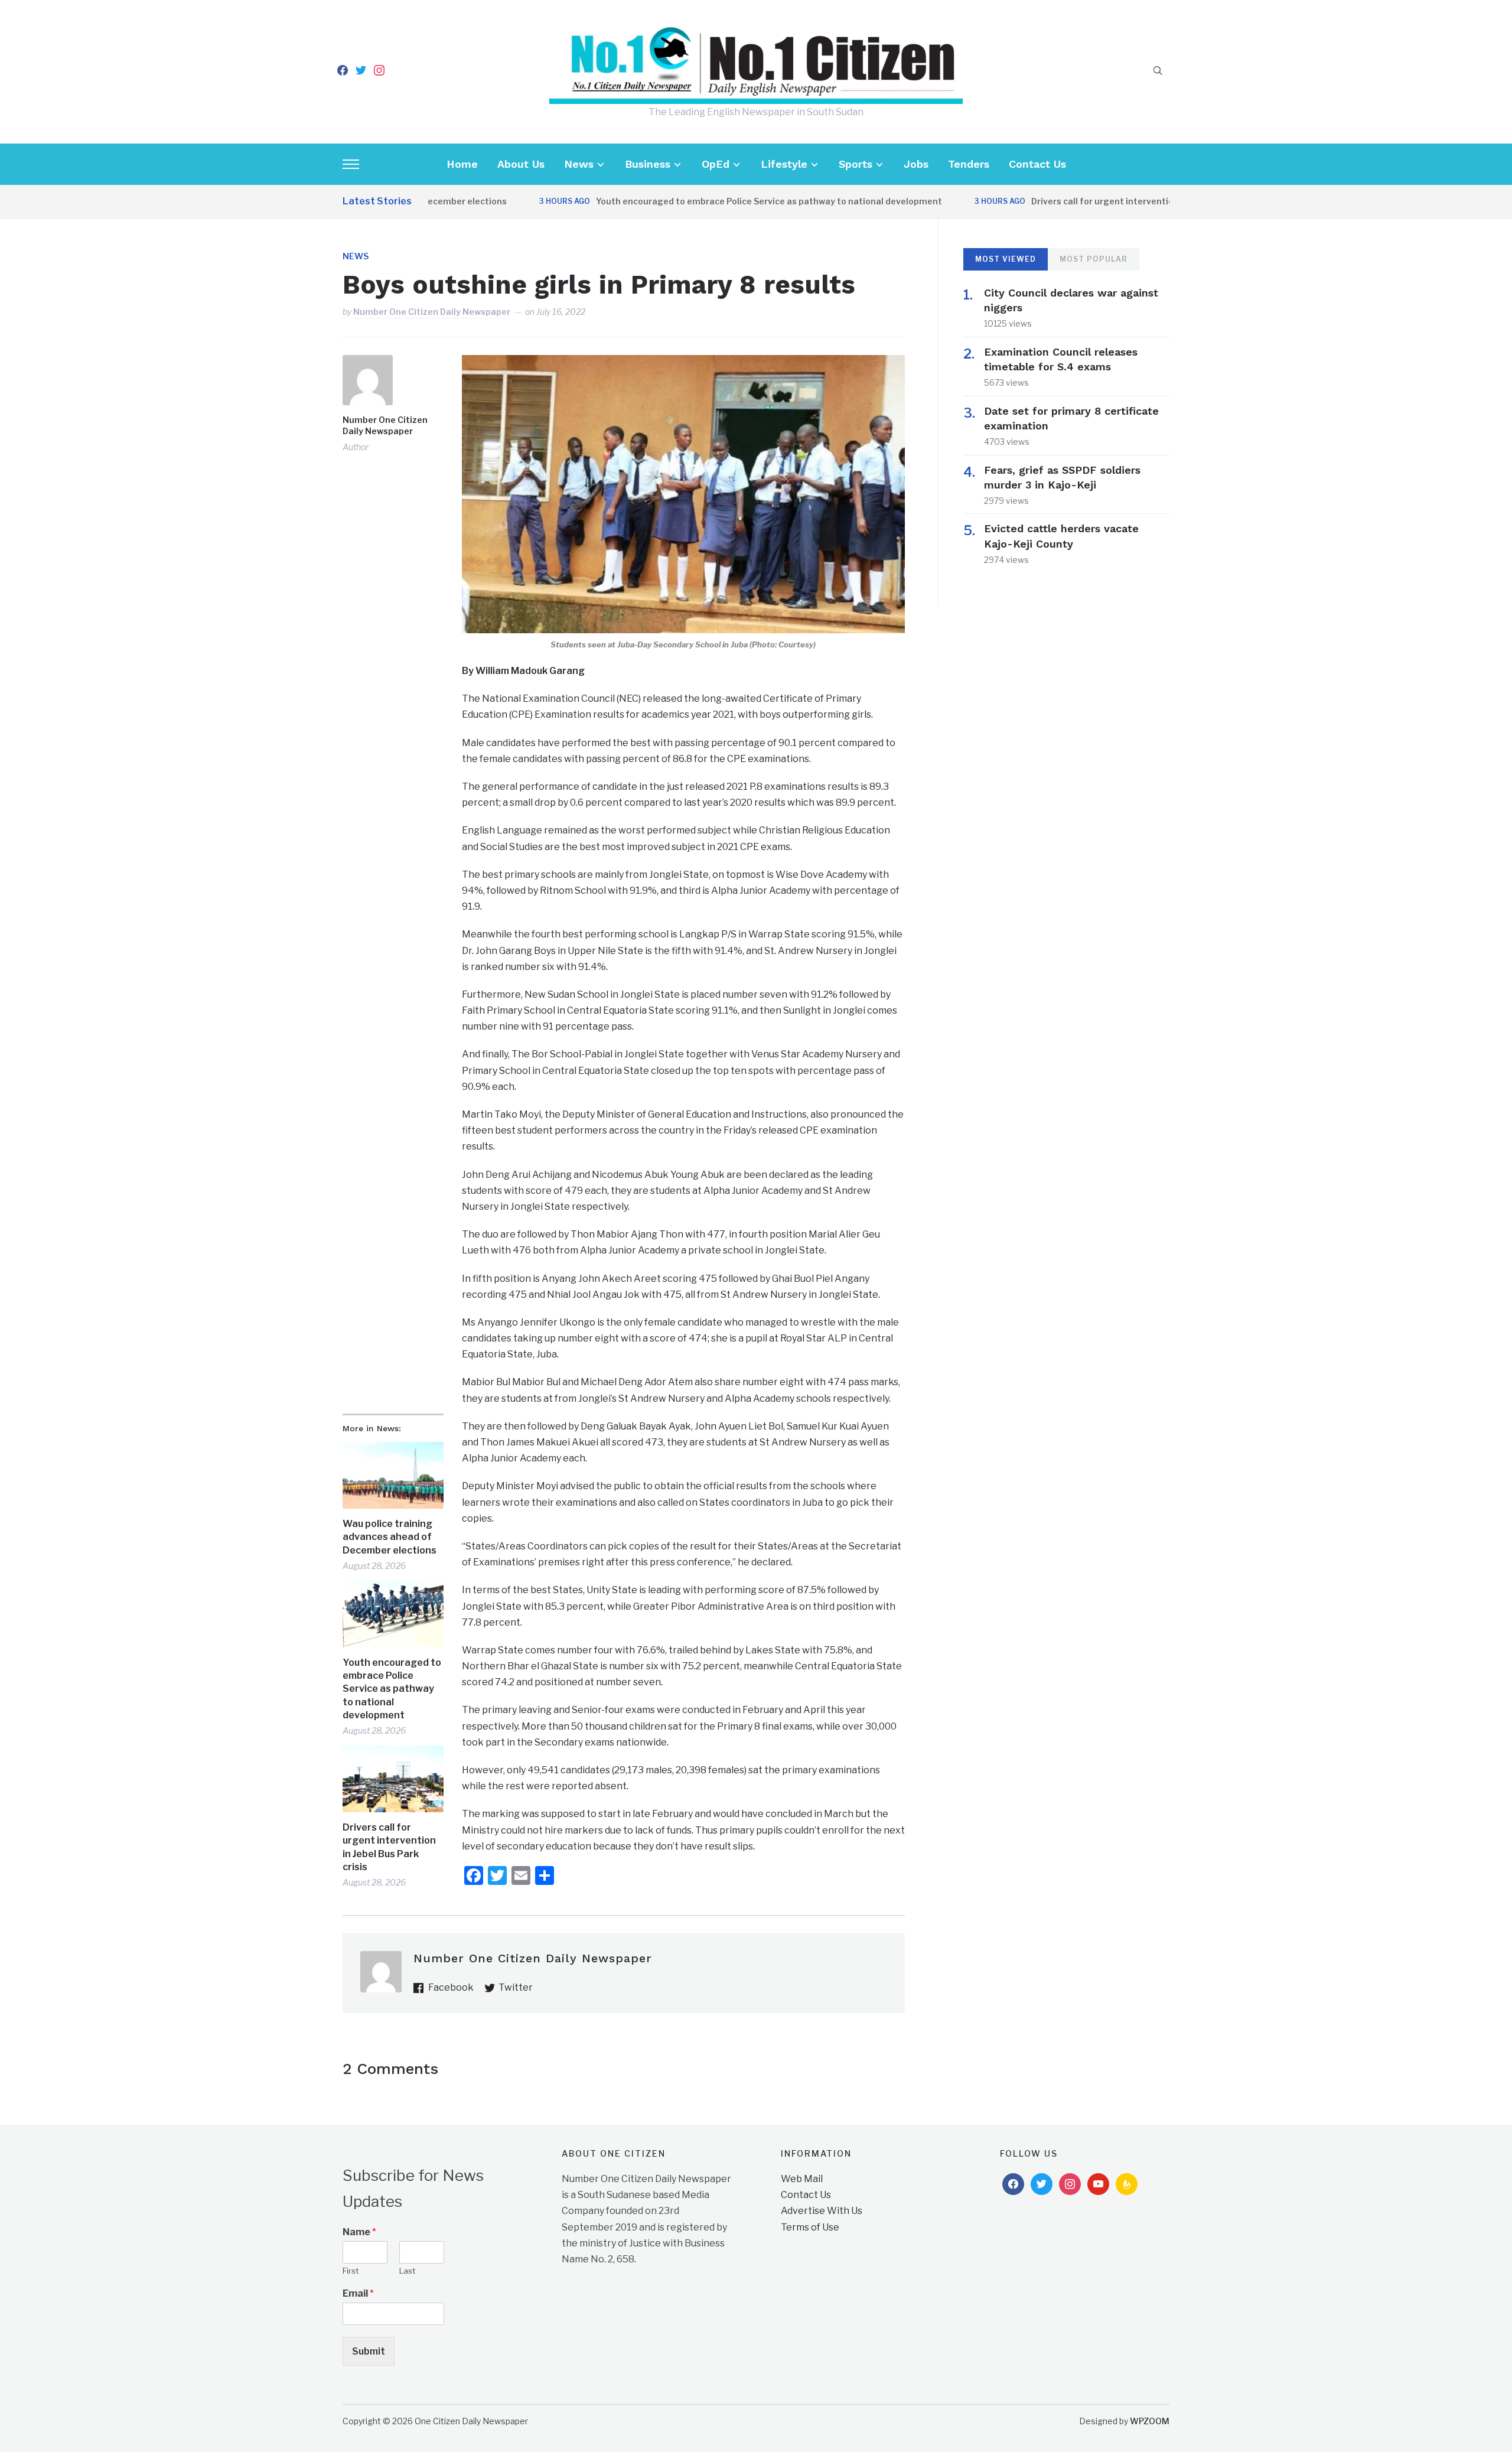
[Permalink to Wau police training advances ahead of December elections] (393, 1475)
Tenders (969, 164)
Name (359, 2232)
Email (358, 2293)
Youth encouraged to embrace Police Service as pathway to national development (708, 201)
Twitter (516, 1987)
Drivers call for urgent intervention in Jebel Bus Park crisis (1092, 201)
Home (462, 164)
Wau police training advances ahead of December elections (390, 1537)
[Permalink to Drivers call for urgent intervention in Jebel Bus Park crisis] (393, 1779)
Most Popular (1094, 259)
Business (648, 164)
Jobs (916, 164)
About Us (521, 164)
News (579, 164)
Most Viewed (1006, 259)
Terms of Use (810, 2227)
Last (407, 2271)
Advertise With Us (822, 2211)
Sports (856, 164)
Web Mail (802, 2179)
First (351, 2271)
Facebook (451, 1987)
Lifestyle (784, 164)
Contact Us (1037, 164)
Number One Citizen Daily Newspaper (432, 312)
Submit (369, 2351)
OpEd (716, 164)
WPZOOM (1150, 2421)
